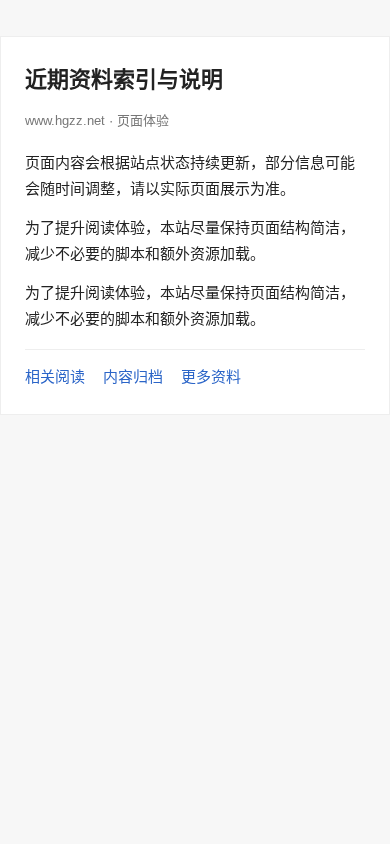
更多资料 (211, 376)
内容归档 (133, 376)
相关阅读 (55, 376)
